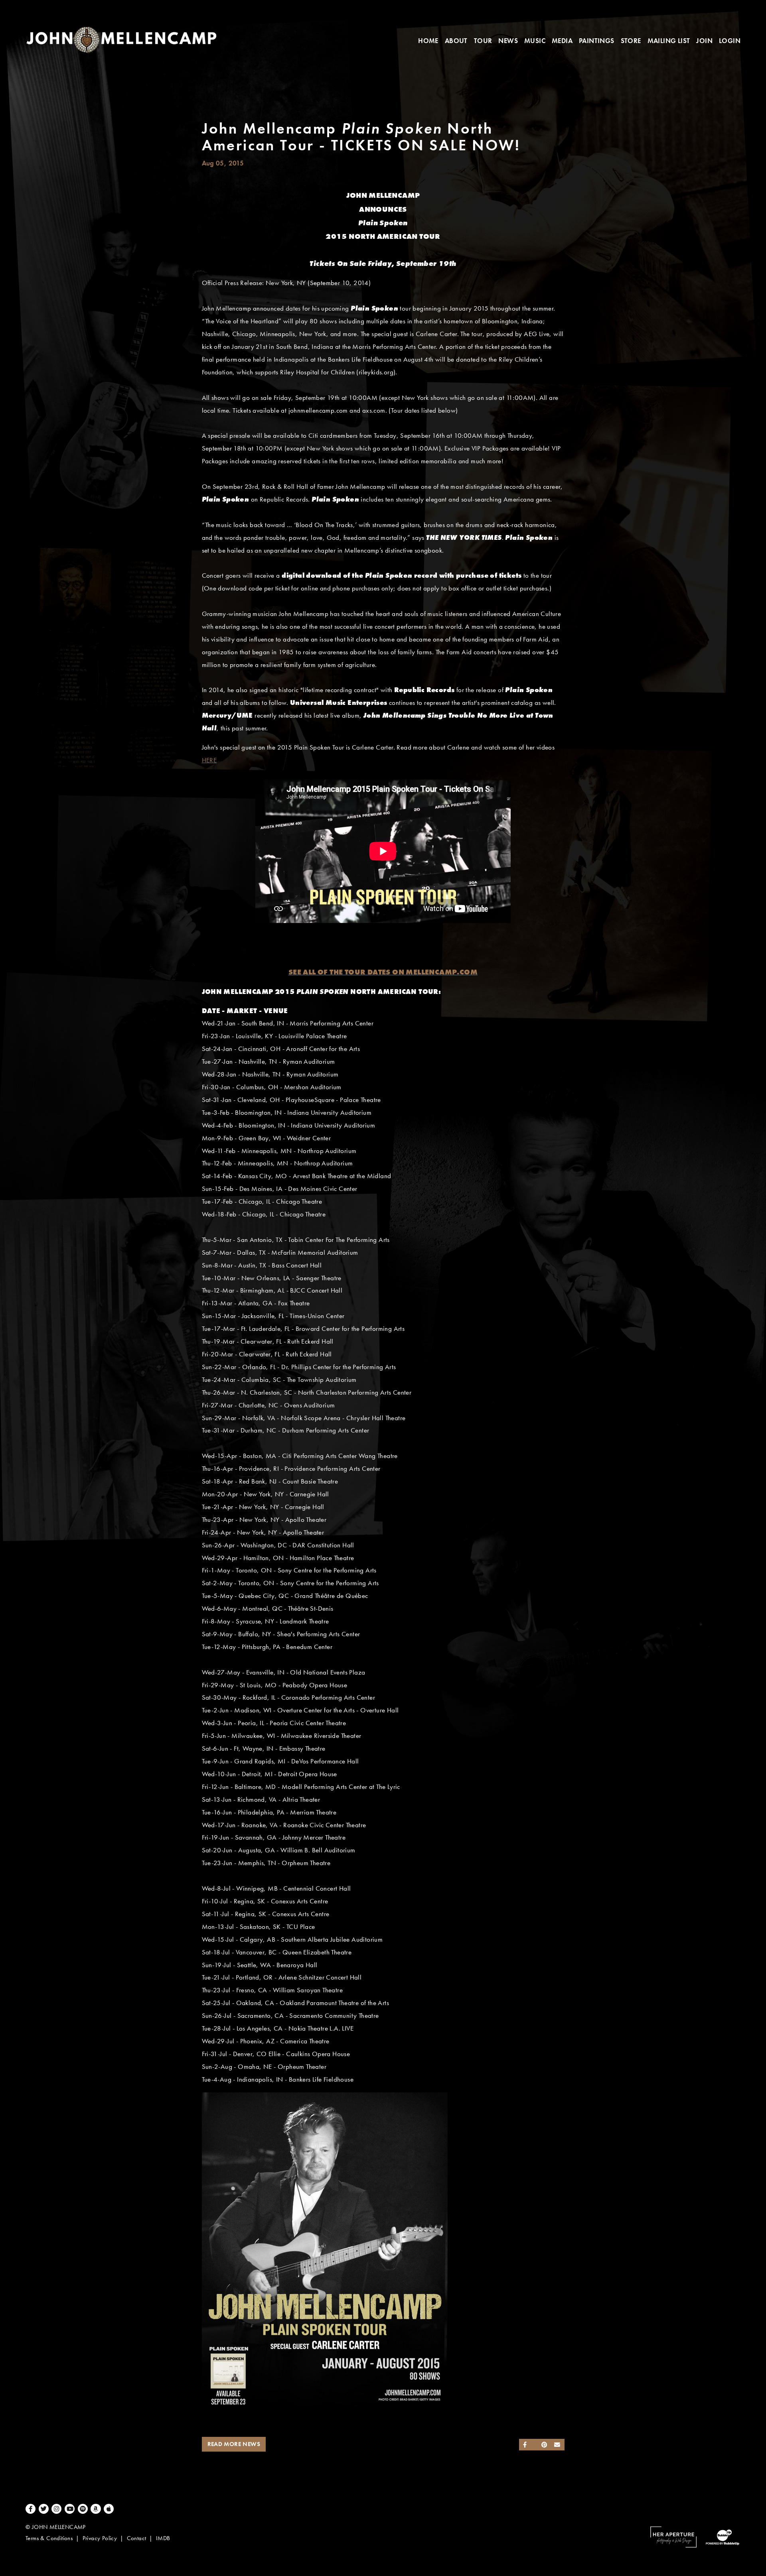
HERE (209, 760)
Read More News (234, 2444)
